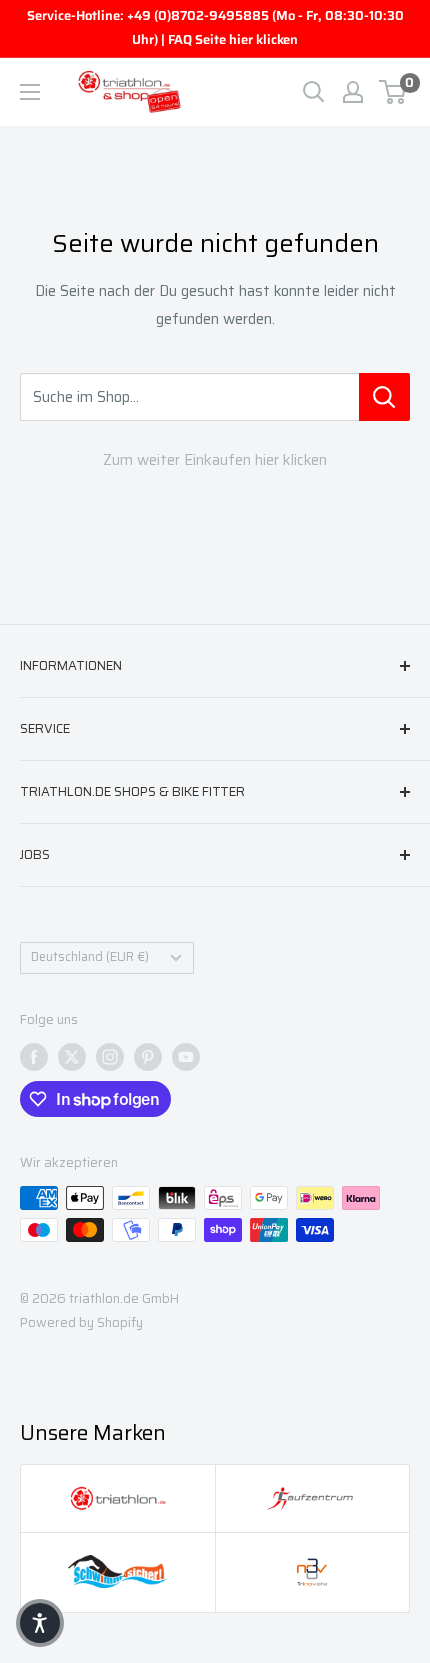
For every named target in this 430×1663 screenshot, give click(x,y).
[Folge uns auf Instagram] (110, 1057)
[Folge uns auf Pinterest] (148, 1057)
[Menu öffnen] (30, 92)
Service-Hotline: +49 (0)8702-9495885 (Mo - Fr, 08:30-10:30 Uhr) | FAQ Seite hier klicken (215, 27)
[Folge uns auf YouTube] (186, 1057)
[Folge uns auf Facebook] (34, 1057)
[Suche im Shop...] (384, 397)
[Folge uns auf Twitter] (72, 1057)
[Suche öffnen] (314, 92)
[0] (393, 92)
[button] (40, 1623)
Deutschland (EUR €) (90, 957)
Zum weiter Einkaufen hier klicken (215, 460)
